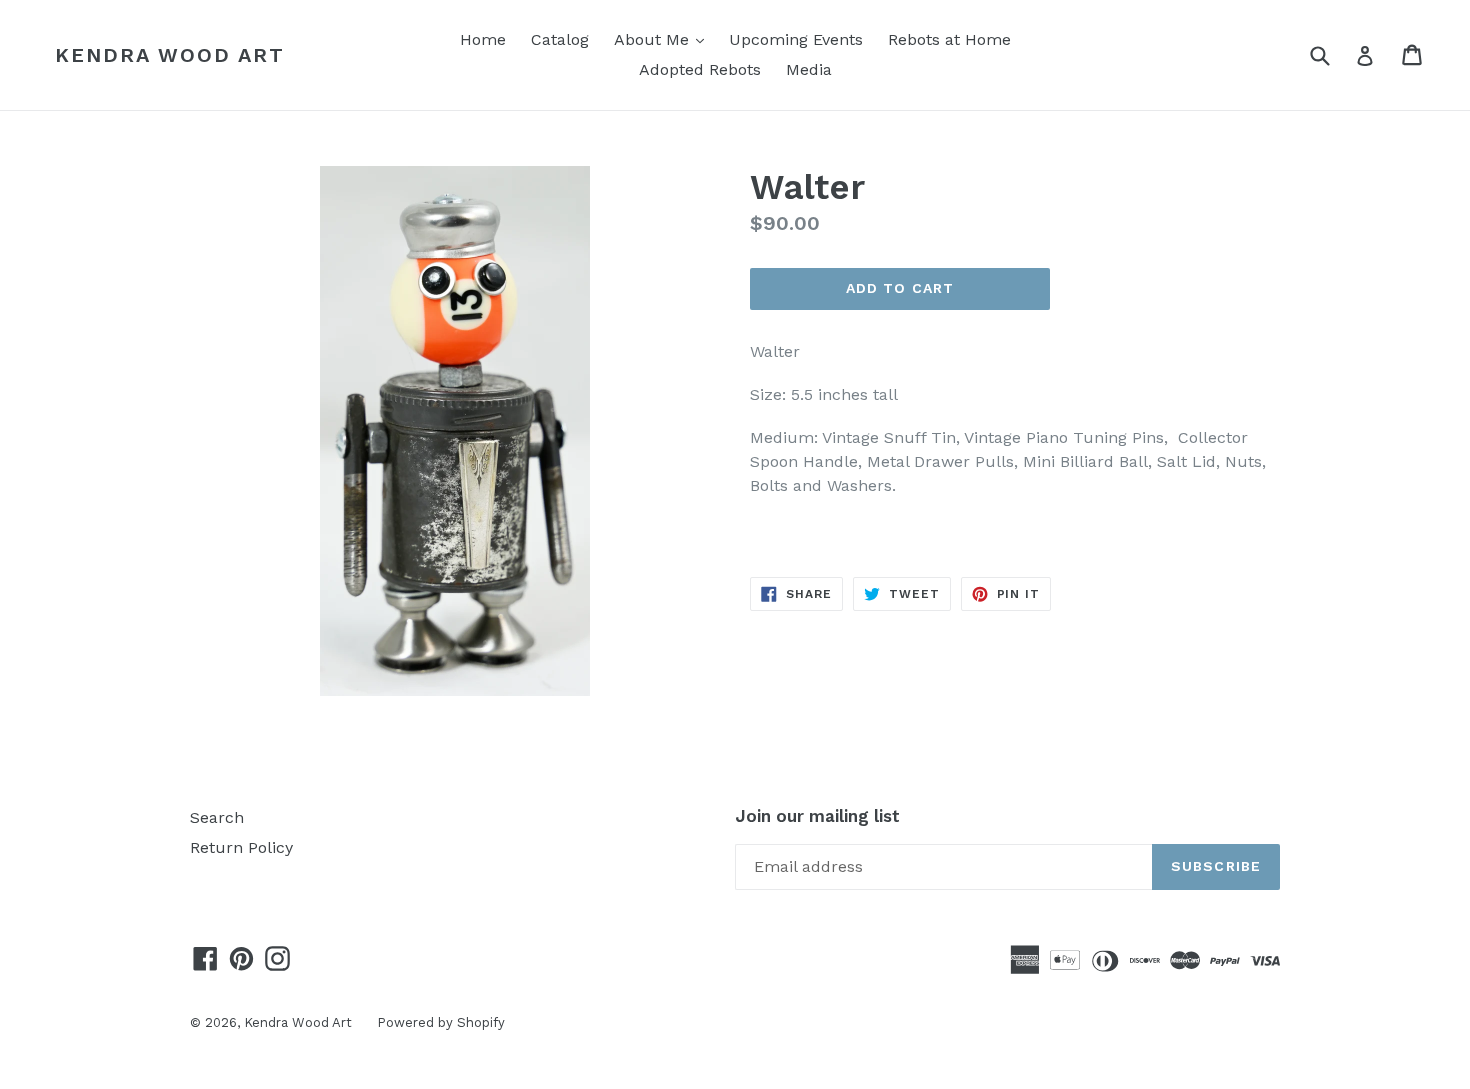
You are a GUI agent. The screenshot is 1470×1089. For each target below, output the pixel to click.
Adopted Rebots (700, 69)
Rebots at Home (949, 39)
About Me (664, 39)
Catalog (560, 39)
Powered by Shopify (441, 1022)
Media (809, 69)
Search (217, 817)
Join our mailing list (817, 816)
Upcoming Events (796, 39)
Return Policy (241, 847)
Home (483, 39)
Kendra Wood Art (170, 55)
